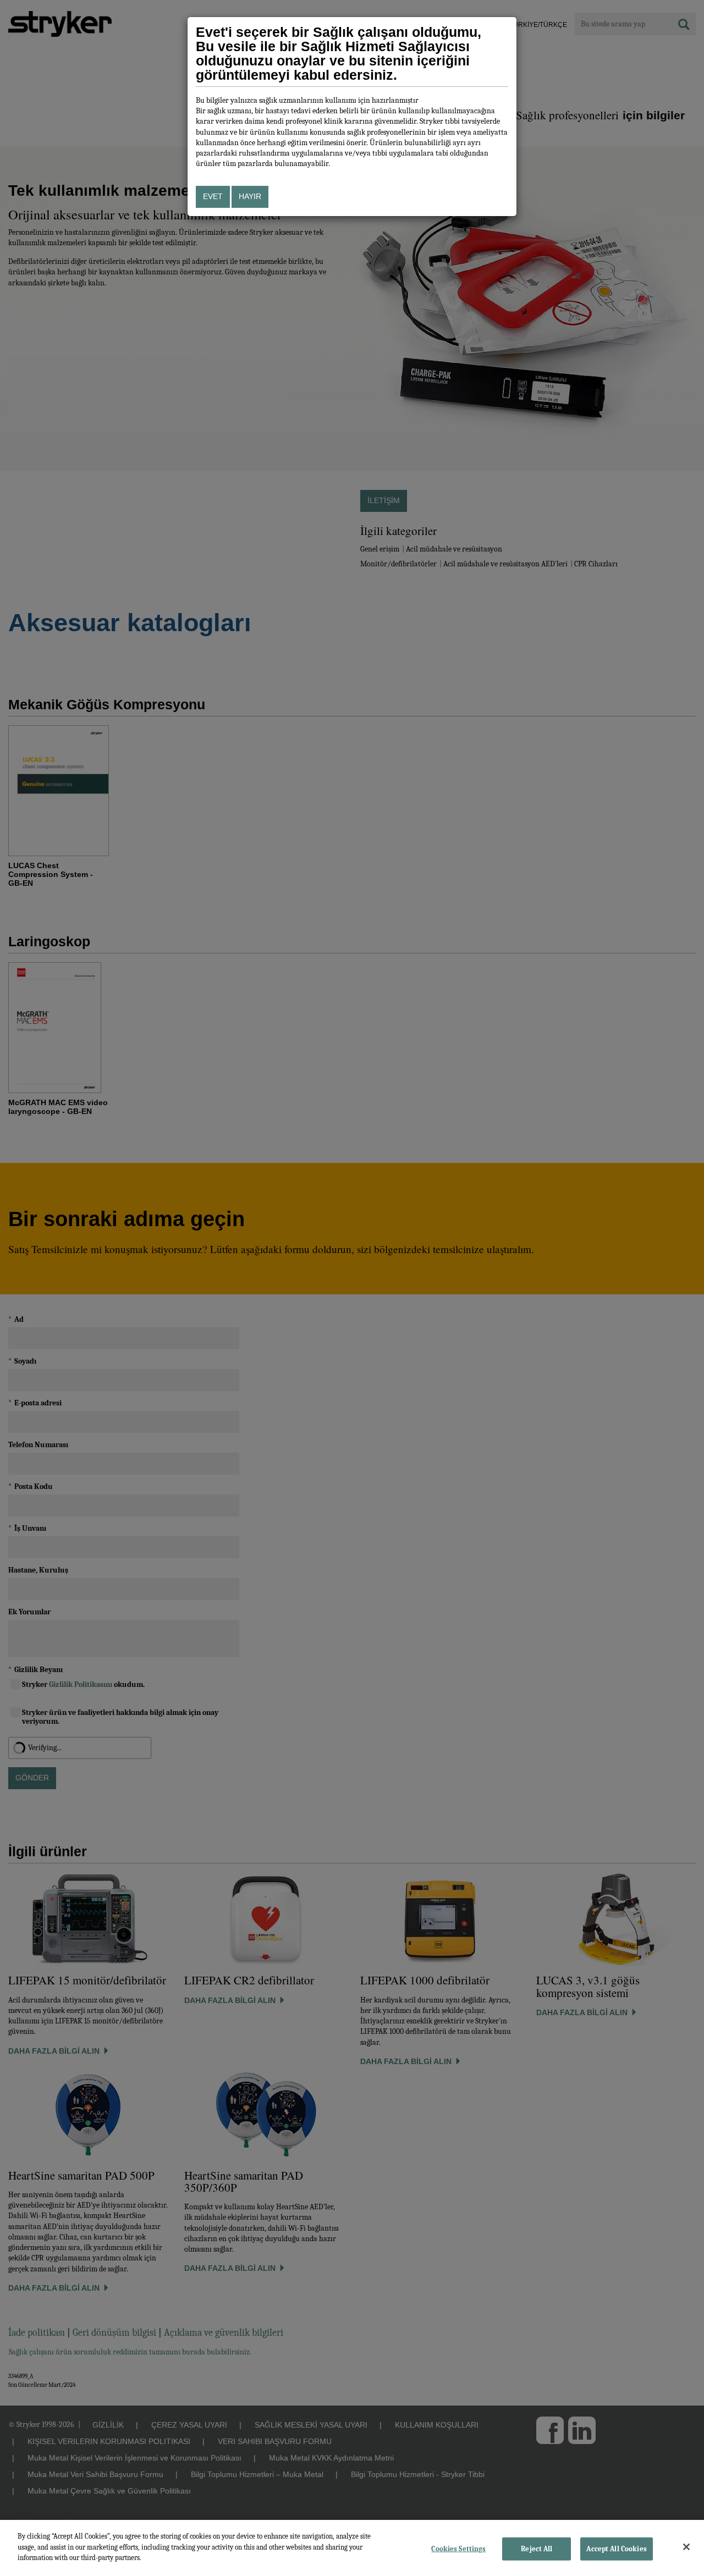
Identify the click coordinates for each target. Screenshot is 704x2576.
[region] (352, 2548)
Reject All (537, 2549)
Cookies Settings (458, 2549)
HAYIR (250, 196)
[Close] (686, 2547)
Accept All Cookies (616, 2549)
